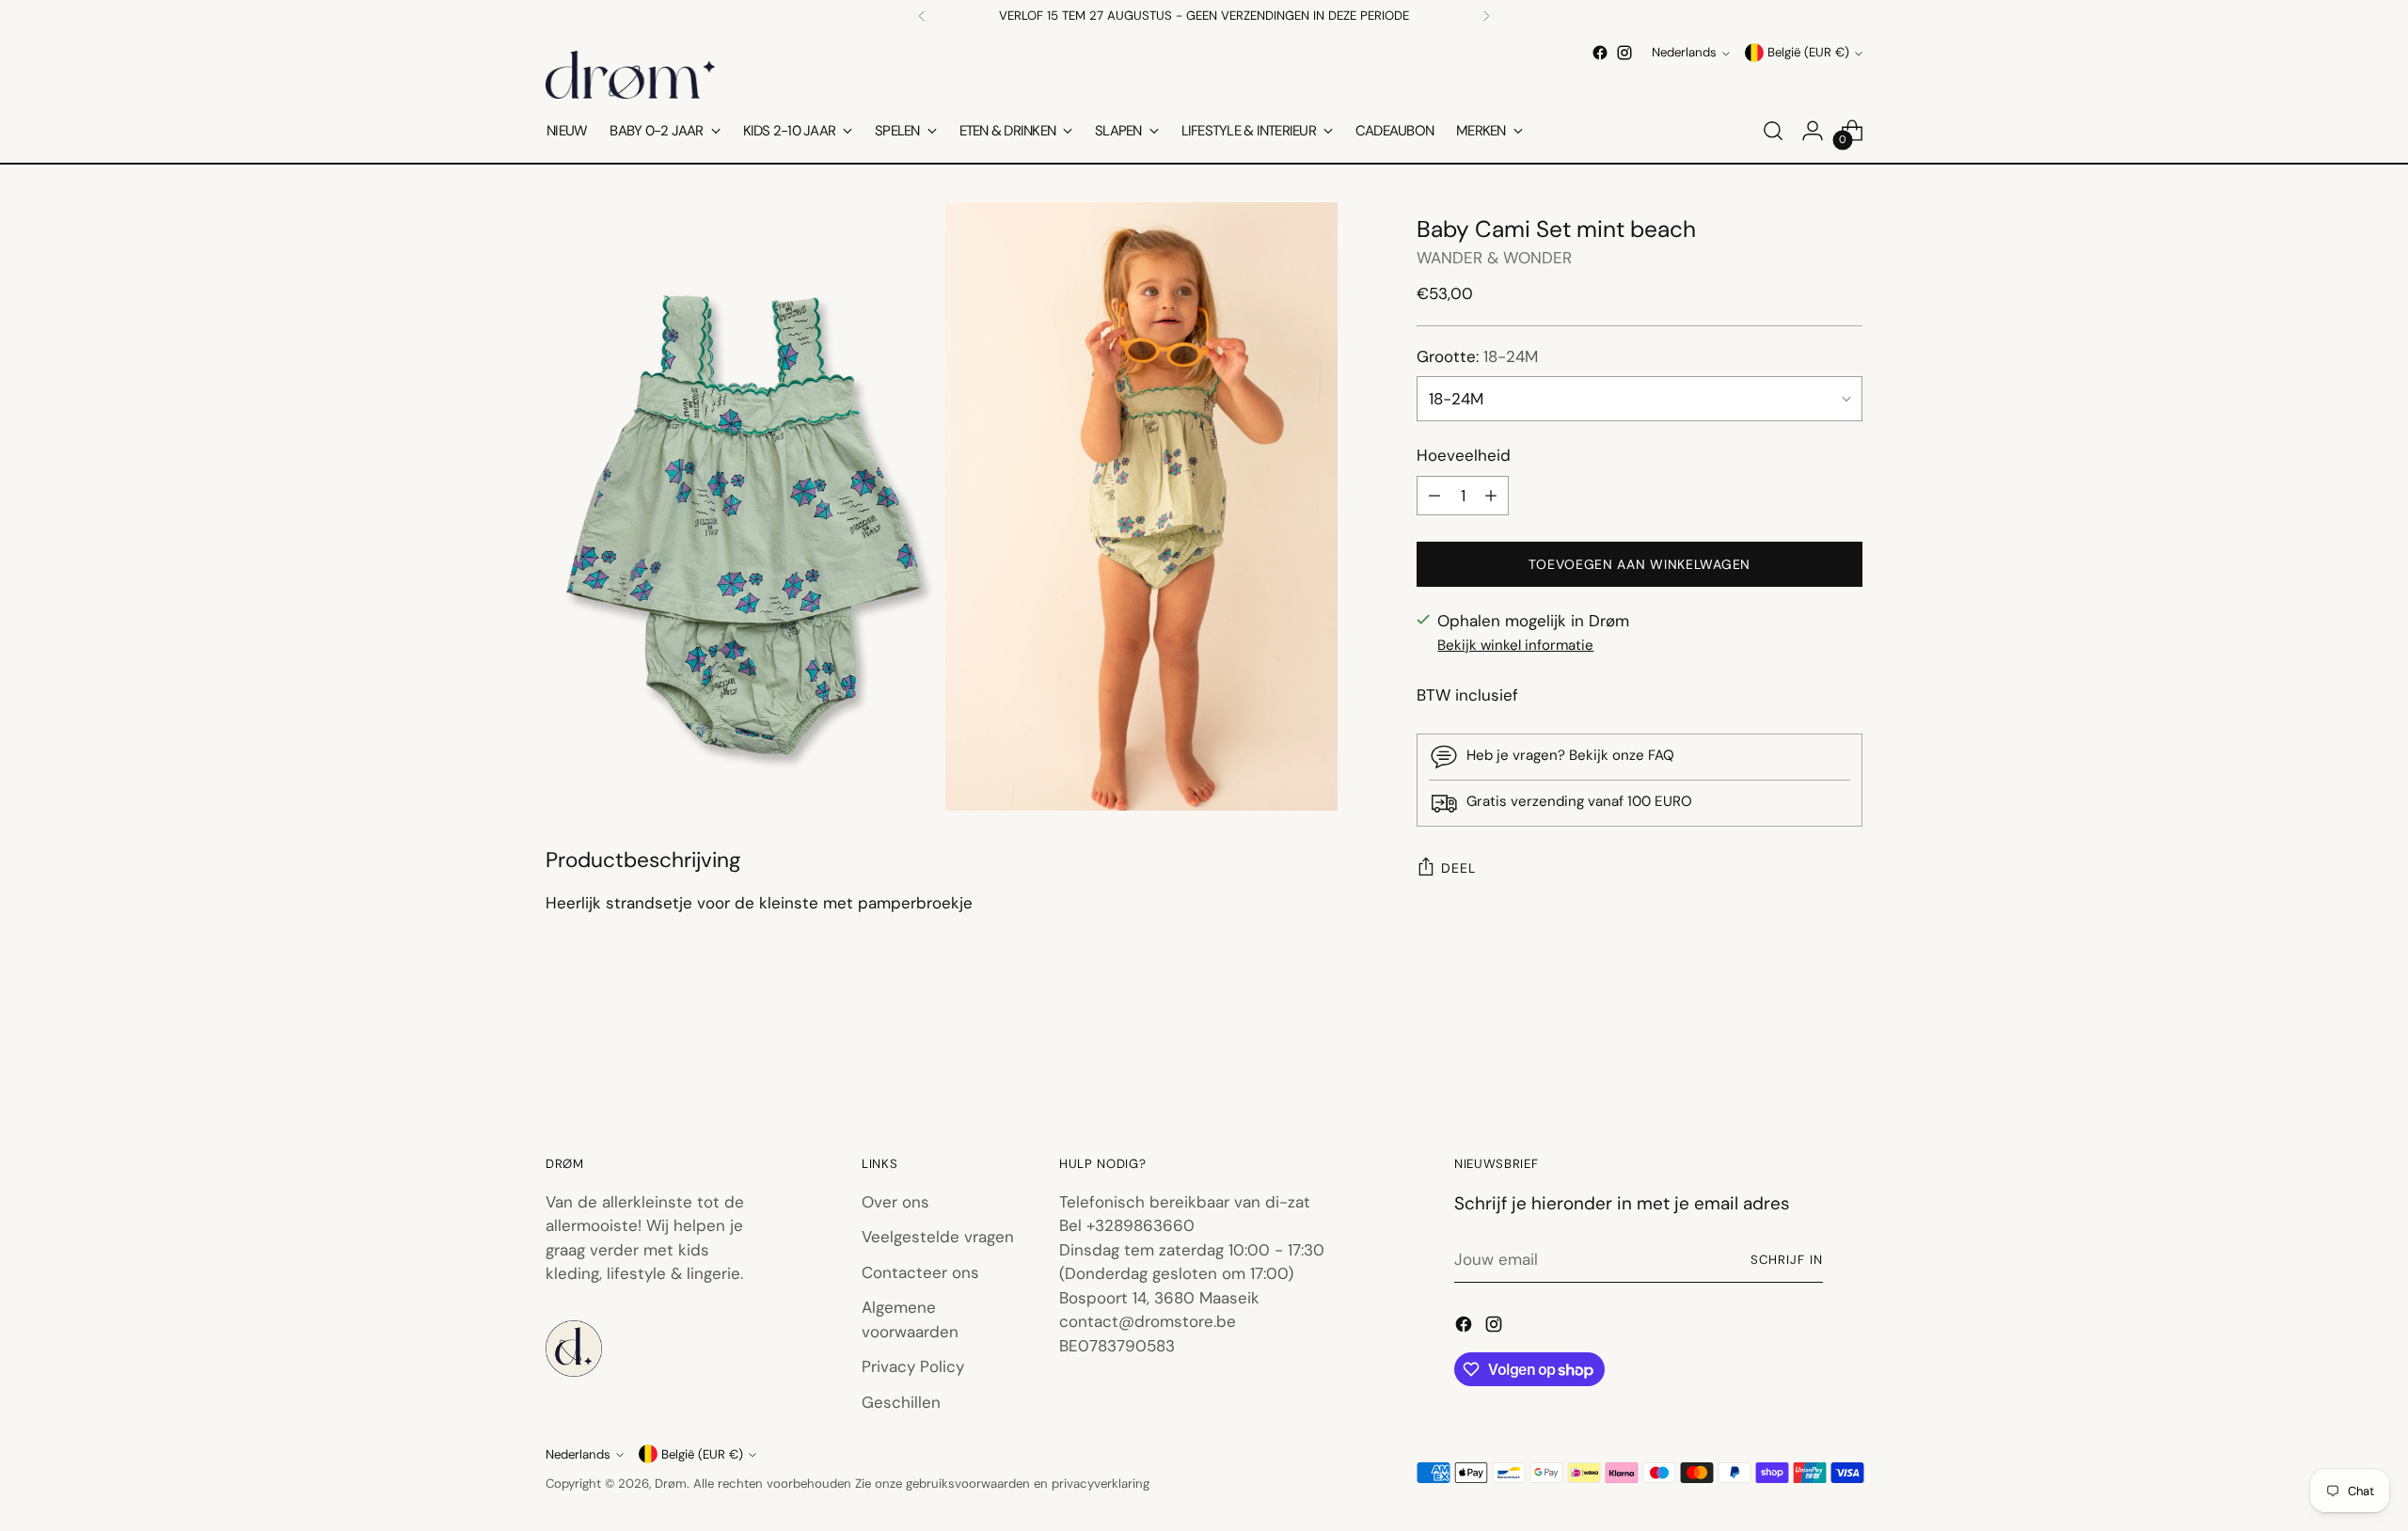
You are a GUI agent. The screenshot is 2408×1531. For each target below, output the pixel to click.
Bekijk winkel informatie (1515, 645)
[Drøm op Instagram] (1624, 53)
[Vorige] (922, 16)
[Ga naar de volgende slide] (1846, 1049)
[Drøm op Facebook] (1600, 53)
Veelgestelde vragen (938, 1237)
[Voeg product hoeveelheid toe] (1491, 496)
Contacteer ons (920, 1272)
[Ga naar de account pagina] (1813, 131)
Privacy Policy (913, 1366)
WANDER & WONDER (1494, 258)
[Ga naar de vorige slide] (1803, 1050)
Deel (1458, 868)
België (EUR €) (1808, 53)
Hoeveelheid (1464, 455)
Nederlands (1684, 53)
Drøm (671, 1484)
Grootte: (1477, 356)
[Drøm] (630, 75)
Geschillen (901, 1402)
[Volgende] (1486, 16)
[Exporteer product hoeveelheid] (1434, 496)
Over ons (895, 1202)
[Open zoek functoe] (1773, 131)
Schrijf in (1787, 1260)
